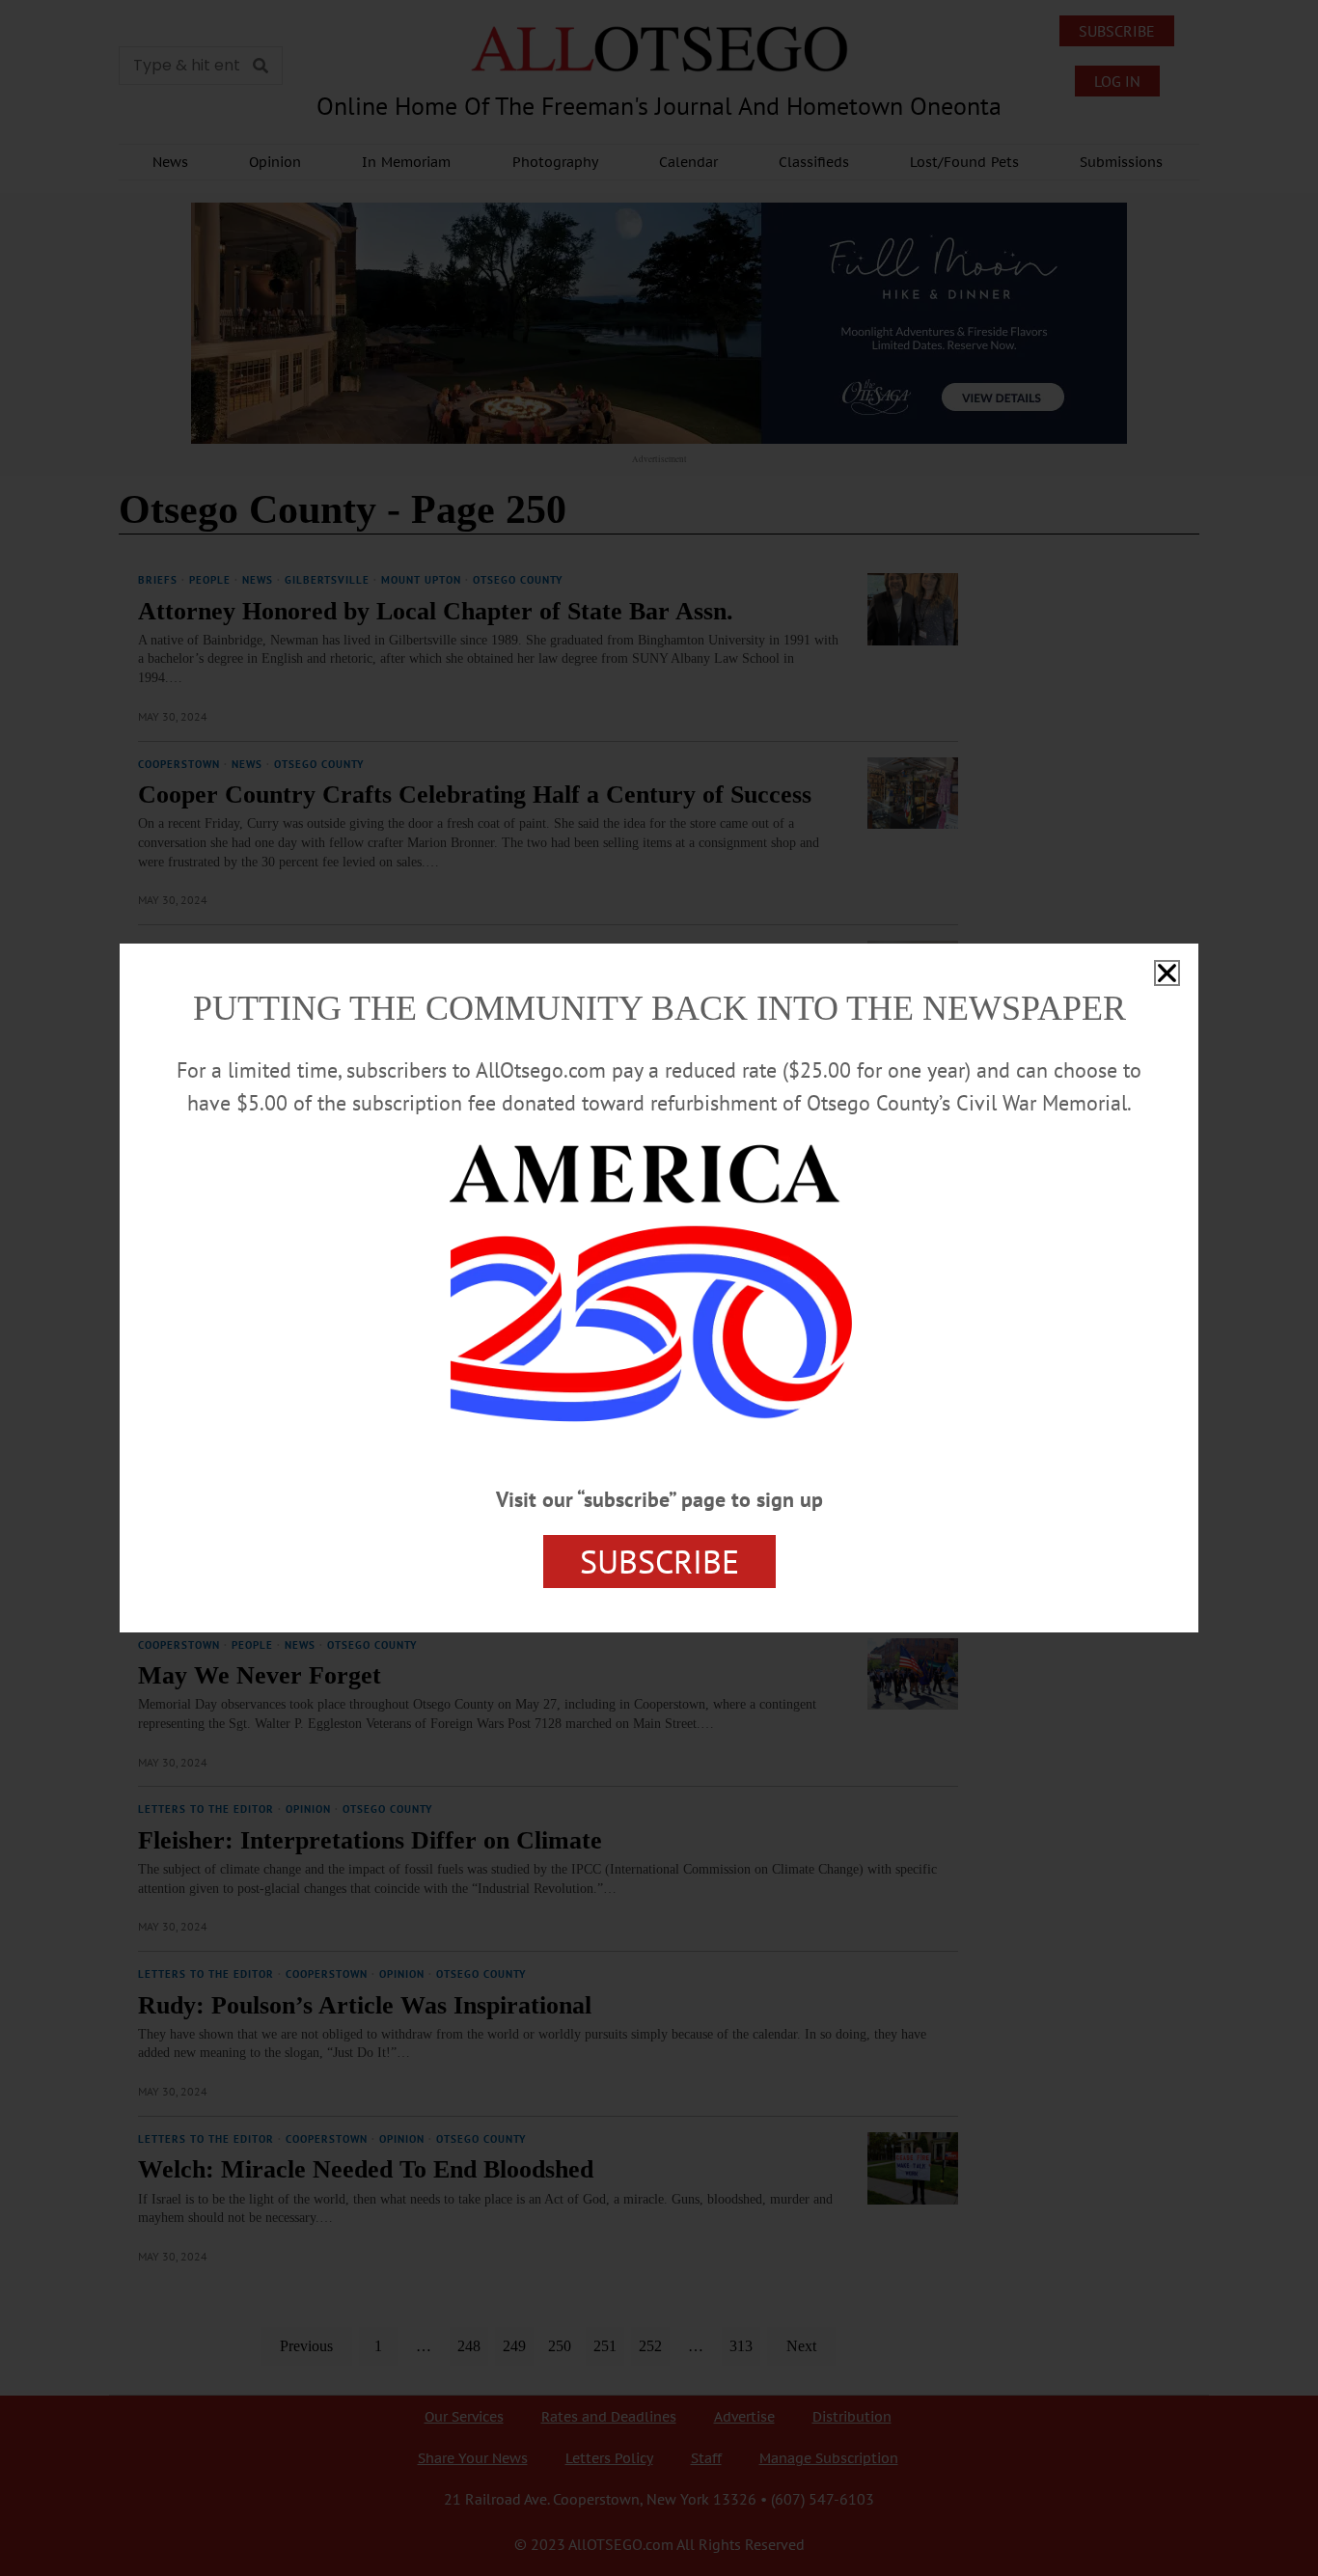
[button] (1167, 973)
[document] (659, 1288)
